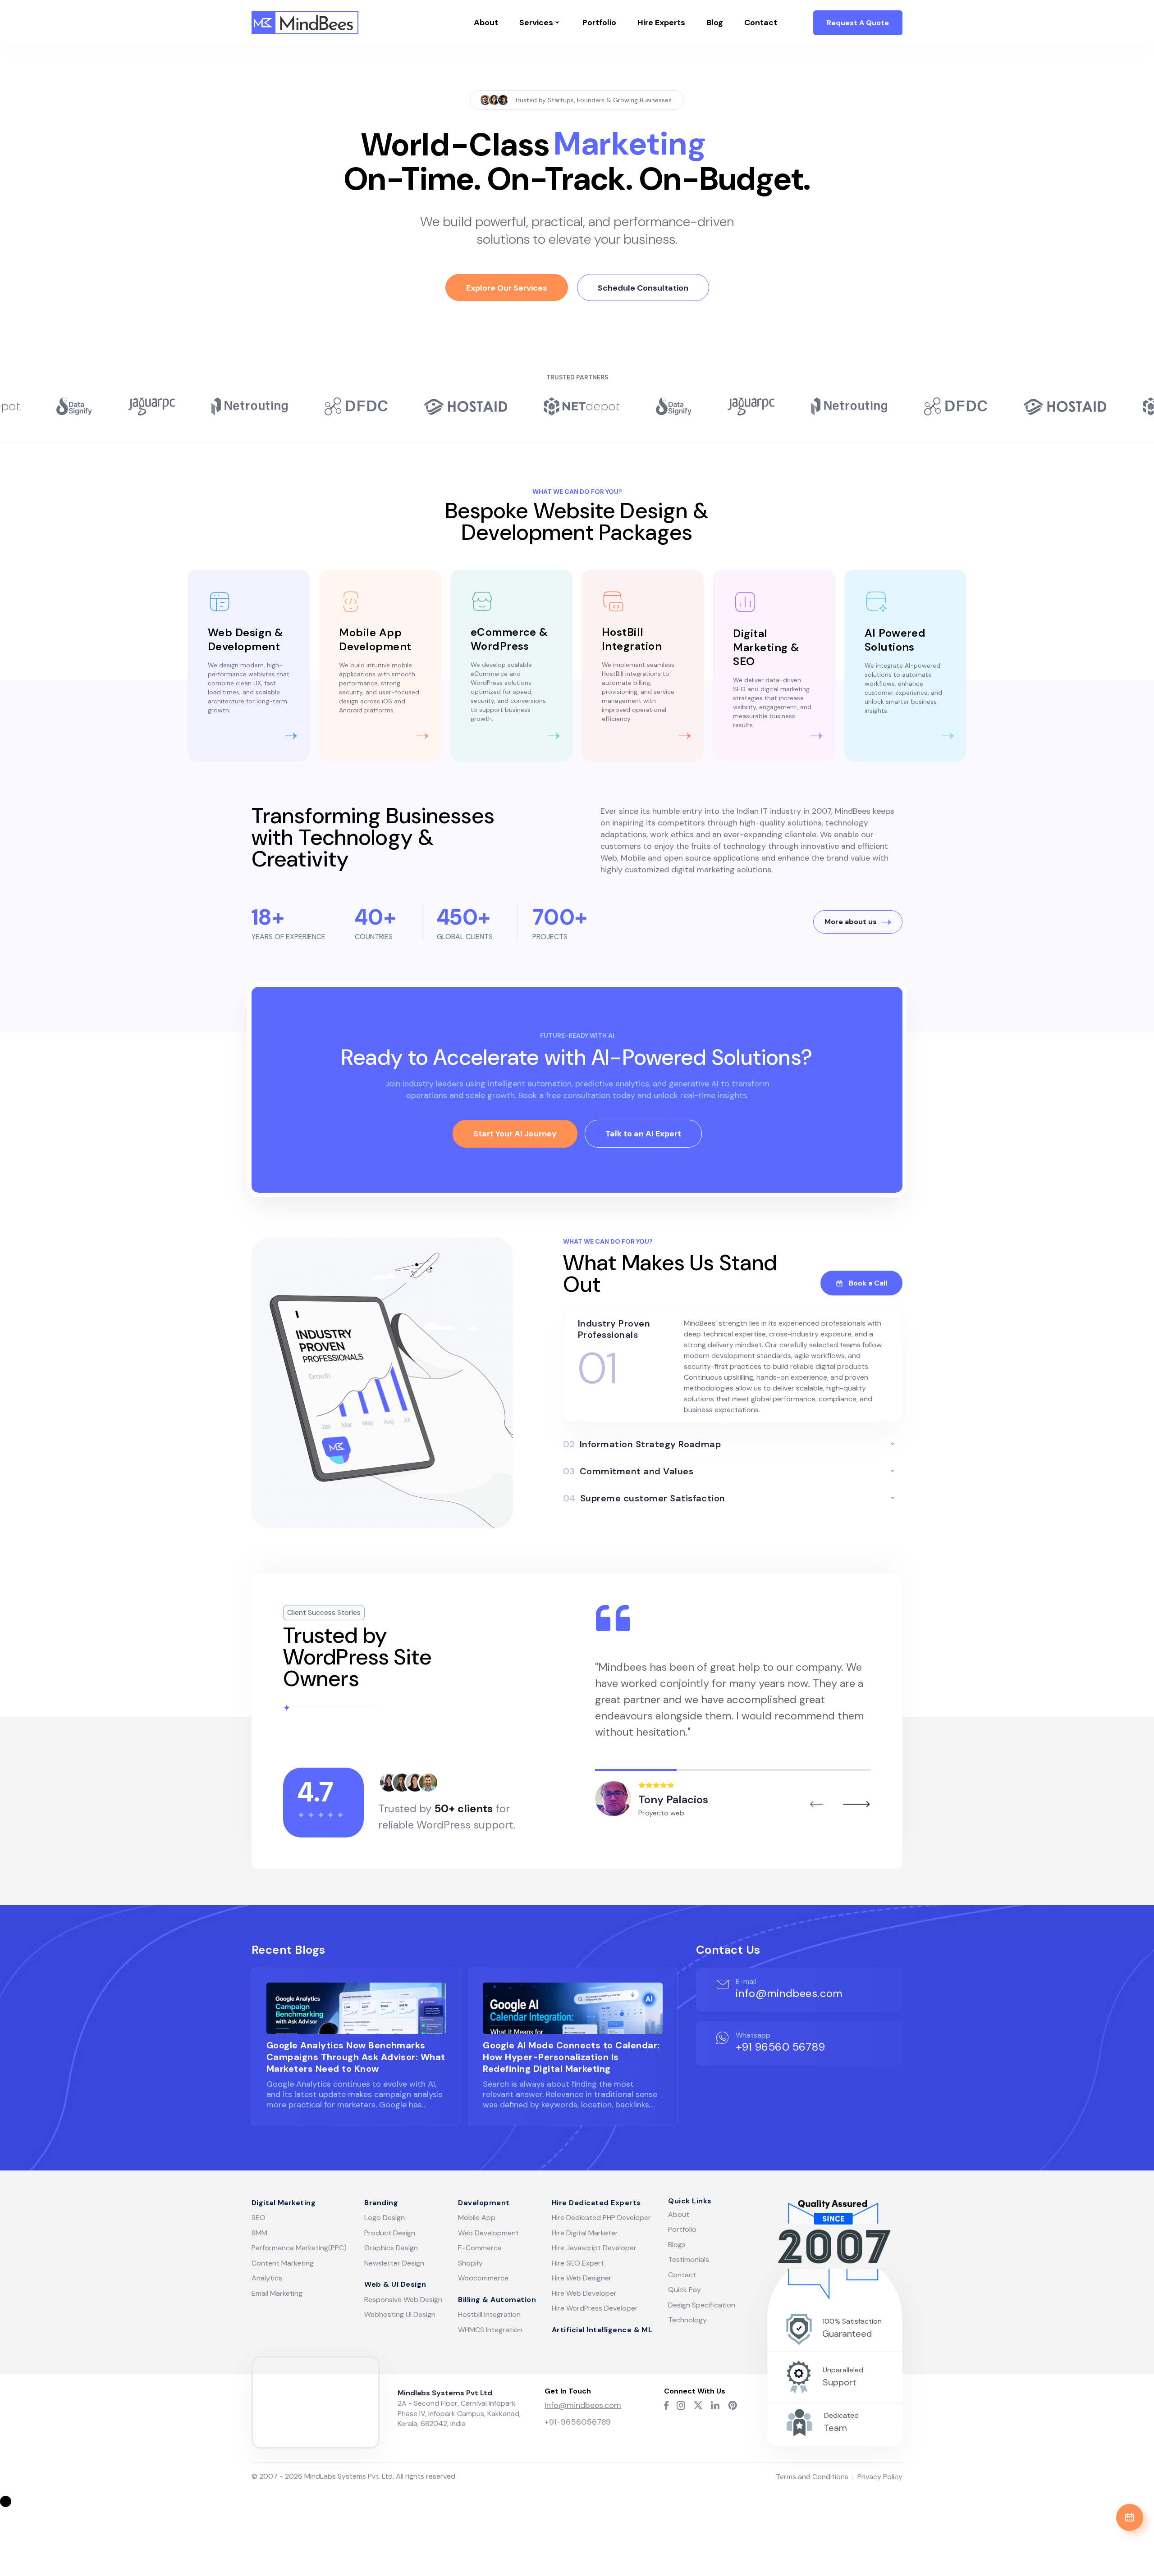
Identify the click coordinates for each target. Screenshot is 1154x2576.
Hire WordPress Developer (595, 2308)
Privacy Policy (880, 2477)
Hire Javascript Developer (594, 2248)
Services (536, 23)
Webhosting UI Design (400, 2314)
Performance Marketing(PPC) (299, 2248)
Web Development (488, 2233)
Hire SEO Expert (578, 2263)
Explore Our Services (507, 288)
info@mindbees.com (789, 1993)
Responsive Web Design (403, 2300)
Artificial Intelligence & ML (602, 2330)
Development (484, 2203)
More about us (851, 922)
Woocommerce (483, 2278)
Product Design (390, 2233)
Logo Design (385, 2218)
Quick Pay (685, 2290)
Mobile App (477, 2218)
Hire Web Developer (584, 2293)
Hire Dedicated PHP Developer (601, 2218)
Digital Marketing (284, 2203)
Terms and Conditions (812, 2477)
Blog (715, 23)
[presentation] (817, 1804)
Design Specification (702, 2305)
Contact (761, 23)
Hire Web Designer (582, 2278)
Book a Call (868, 1283)
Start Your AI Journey (515, 1134)
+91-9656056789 (578, 2422)
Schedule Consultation (643, 288)
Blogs (677, 2245)
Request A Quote (858, 23)
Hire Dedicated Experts (596, 2203)
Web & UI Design (395, 2284)
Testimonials (689, 2259)
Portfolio (599, 23)
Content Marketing (283, 2263)
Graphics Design (391, 2248)
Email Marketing (277, 2293)
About (486, 23)
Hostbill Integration (489, 2314)
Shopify (470, 2263)
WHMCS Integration (490, 2330)
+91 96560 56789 (780, 2047)
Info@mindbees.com (583, 2405)
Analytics (267, 2278)
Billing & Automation (497, 2300)
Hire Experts (661, 23)
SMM (259, 2233)
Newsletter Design (394, 2263)
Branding (381, 2203)
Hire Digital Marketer (585, 2233)
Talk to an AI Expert (643, 1134)
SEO (259, 2218)
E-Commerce (480, 2248)
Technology (687, 2320)
